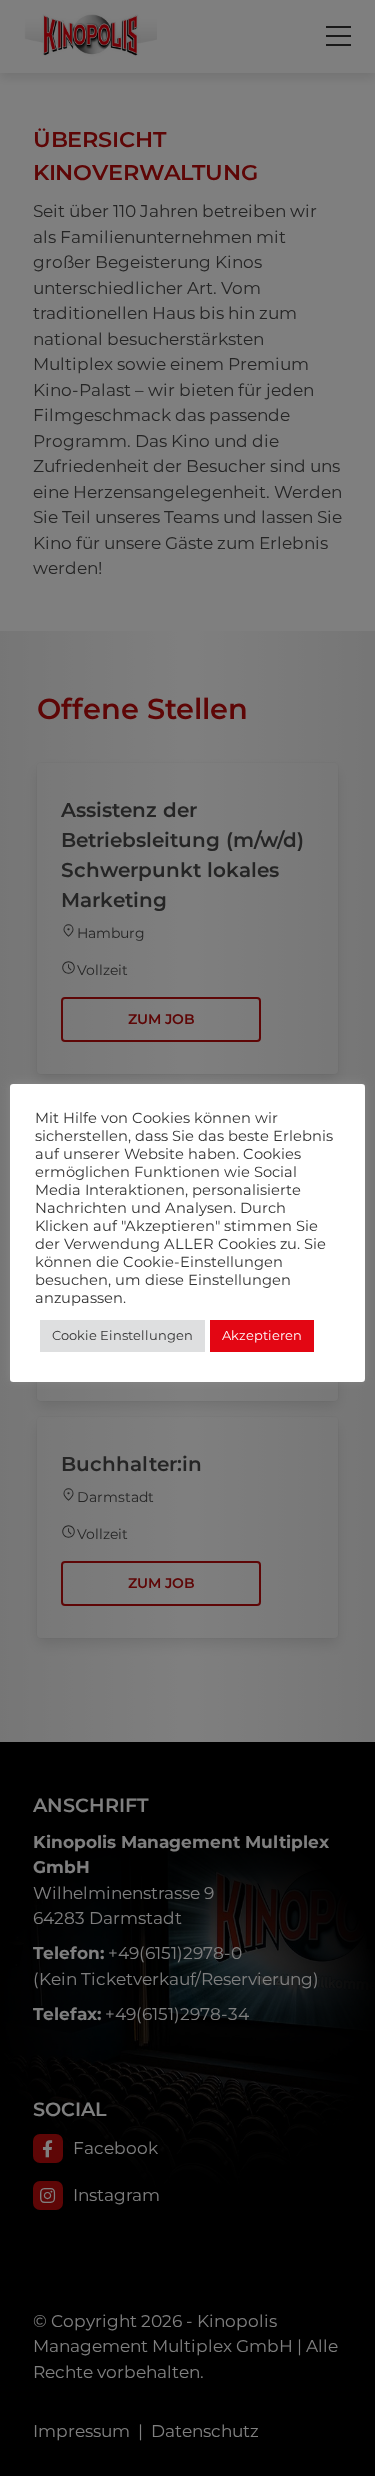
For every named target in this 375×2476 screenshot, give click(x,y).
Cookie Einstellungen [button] (122, 1335)
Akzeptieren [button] (262, 1335)
